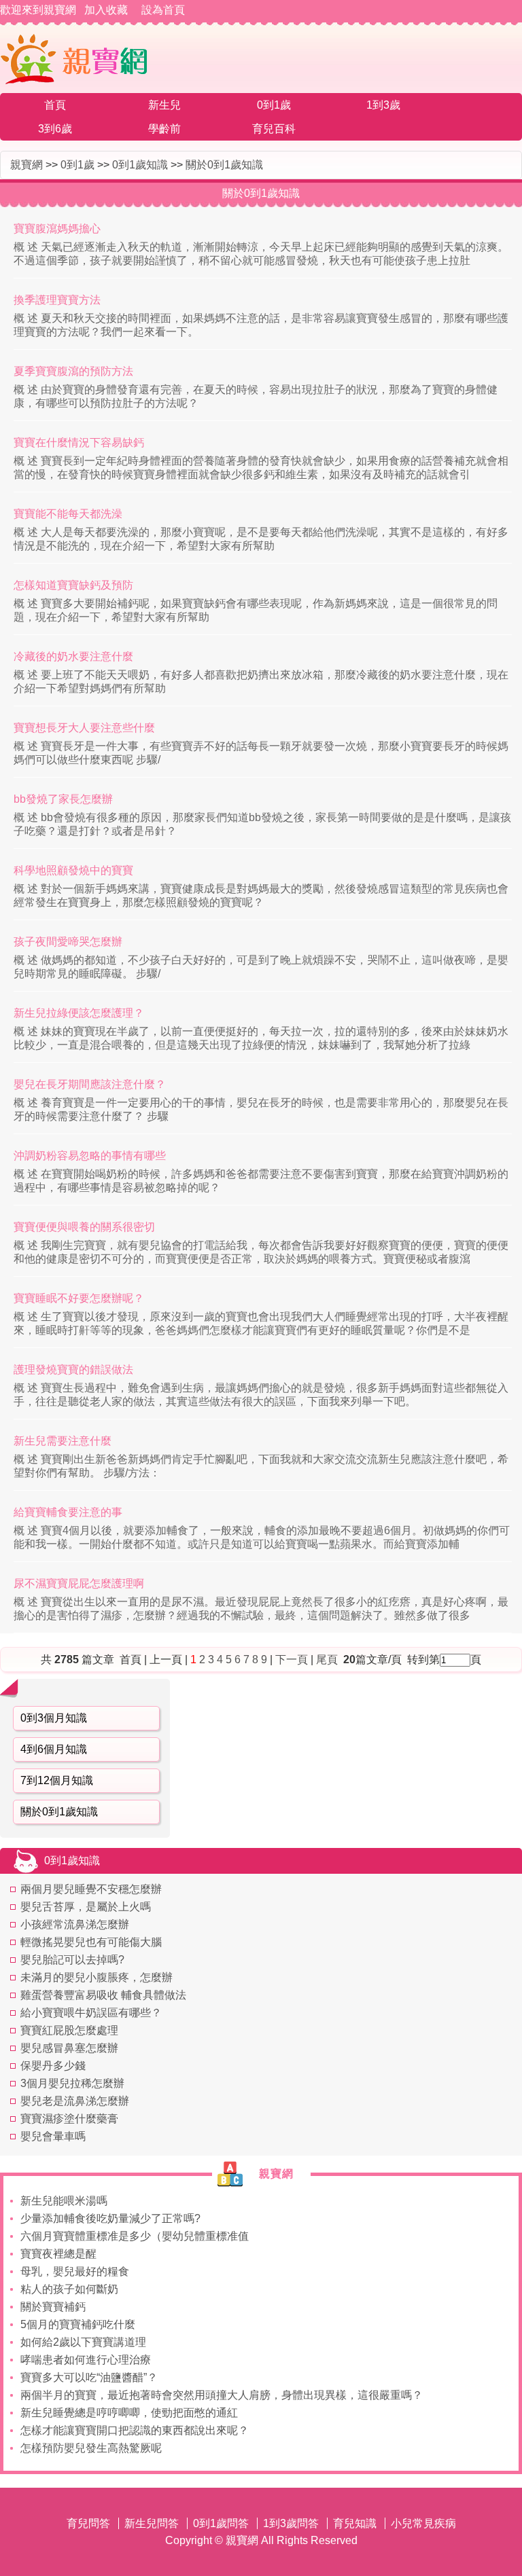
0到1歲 (274, 105)
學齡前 (164, 129)
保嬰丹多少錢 (53, 2066)
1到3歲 (383, 105)
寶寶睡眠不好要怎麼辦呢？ (79, 1298)
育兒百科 (274, 129)
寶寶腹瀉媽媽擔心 (57, 229)
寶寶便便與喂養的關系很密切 (84, 1227)
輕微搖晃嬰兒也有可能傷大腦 (91, 1942)
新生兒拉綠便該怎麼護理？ (79, 1013)
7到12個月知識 (57, 1780)
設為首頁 (163, 10)
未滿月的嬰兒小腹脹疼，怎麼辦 (97, 1977)
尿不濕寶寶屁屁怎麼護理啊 (79, 1583)
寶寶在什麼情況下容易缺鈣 (79, 442)
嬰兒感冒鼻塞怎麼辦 (69, 2048)
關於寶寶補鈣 (53, 2307)
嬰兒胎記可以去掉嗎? (72, 1960)
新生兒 (164, 105)
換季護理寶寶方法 (57, 300)
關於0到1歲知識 (224, 165)
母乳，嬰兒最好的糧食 (75, 2271)
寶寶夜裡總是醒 (58, 2254)
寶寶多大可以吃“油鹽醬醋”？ (89, 2377)
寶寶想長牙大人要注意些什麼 (84, 728)
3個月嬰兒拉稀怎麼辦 (72, 2083)
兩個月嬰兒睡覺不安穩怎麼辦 (91, 1889)
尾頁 (328, 1659)
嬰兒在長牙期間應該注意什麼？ (90, 1084)
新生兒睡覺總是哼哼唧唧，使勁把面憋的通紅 (129, 2413)
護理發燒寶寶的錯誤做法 (73, 1369)
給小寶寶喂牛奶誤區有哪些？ (91, 2013)
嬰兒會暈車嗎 (53, 2136)
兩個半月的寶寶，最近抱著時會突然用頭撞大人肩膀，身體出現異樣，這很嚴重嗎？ (222, 2395)
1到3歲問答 (291, 2523)
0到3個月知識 (54, 1718)
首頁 (55, 105)
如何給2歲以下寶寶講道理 (83, 2342)
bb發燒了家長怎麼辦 (63, 799)
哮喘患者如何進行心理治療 (86, 2360)
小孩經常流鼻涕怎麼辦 (75, 1924)
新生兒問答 (152, 2523)
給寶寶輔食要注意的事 (68, 1512)
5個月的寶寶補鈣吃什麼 (78, 2324)
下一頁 (292, 1659)
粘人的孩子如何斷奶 (69, 2289)
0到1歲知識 (140, 165)
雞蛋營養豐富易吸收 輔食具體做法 (103, 1995)
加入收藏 (106, 10)
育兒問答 (88, 2523)
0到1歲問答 (221, 2523)
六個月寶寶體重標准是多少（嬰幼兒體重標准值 (135, 2236)
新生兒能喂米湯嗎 (64, 2201)
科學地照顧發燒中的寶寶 (73, 870)
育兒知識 (355, 2523)
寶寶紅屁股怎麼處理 (69, 2030)
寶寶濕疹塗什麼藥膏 (69, 2119)
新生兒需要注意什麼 (63, 1441)
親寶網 (27, 165)
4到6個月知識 (54, 1749)
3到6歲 (55, 129)
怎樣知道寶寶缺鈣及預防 (73, 585)
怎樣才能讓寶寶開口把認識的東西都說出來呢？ (135, 2430)
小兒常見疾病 (423, 2523)
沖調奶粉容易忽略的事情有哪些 (90, 1156)
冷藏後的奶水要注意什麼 (73, 656)
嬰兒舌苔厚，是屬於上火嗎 (86, 1907)
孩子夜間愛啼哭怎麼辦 (68, 942)
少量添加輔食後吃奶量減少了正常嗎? (110, 2218)
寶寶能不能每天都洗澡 (68, 514)
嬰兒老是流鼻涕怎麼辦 (75, 2101)
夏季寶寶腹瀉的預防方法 (73, 371)
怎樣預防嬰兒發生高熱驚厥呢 (91, 2448)
